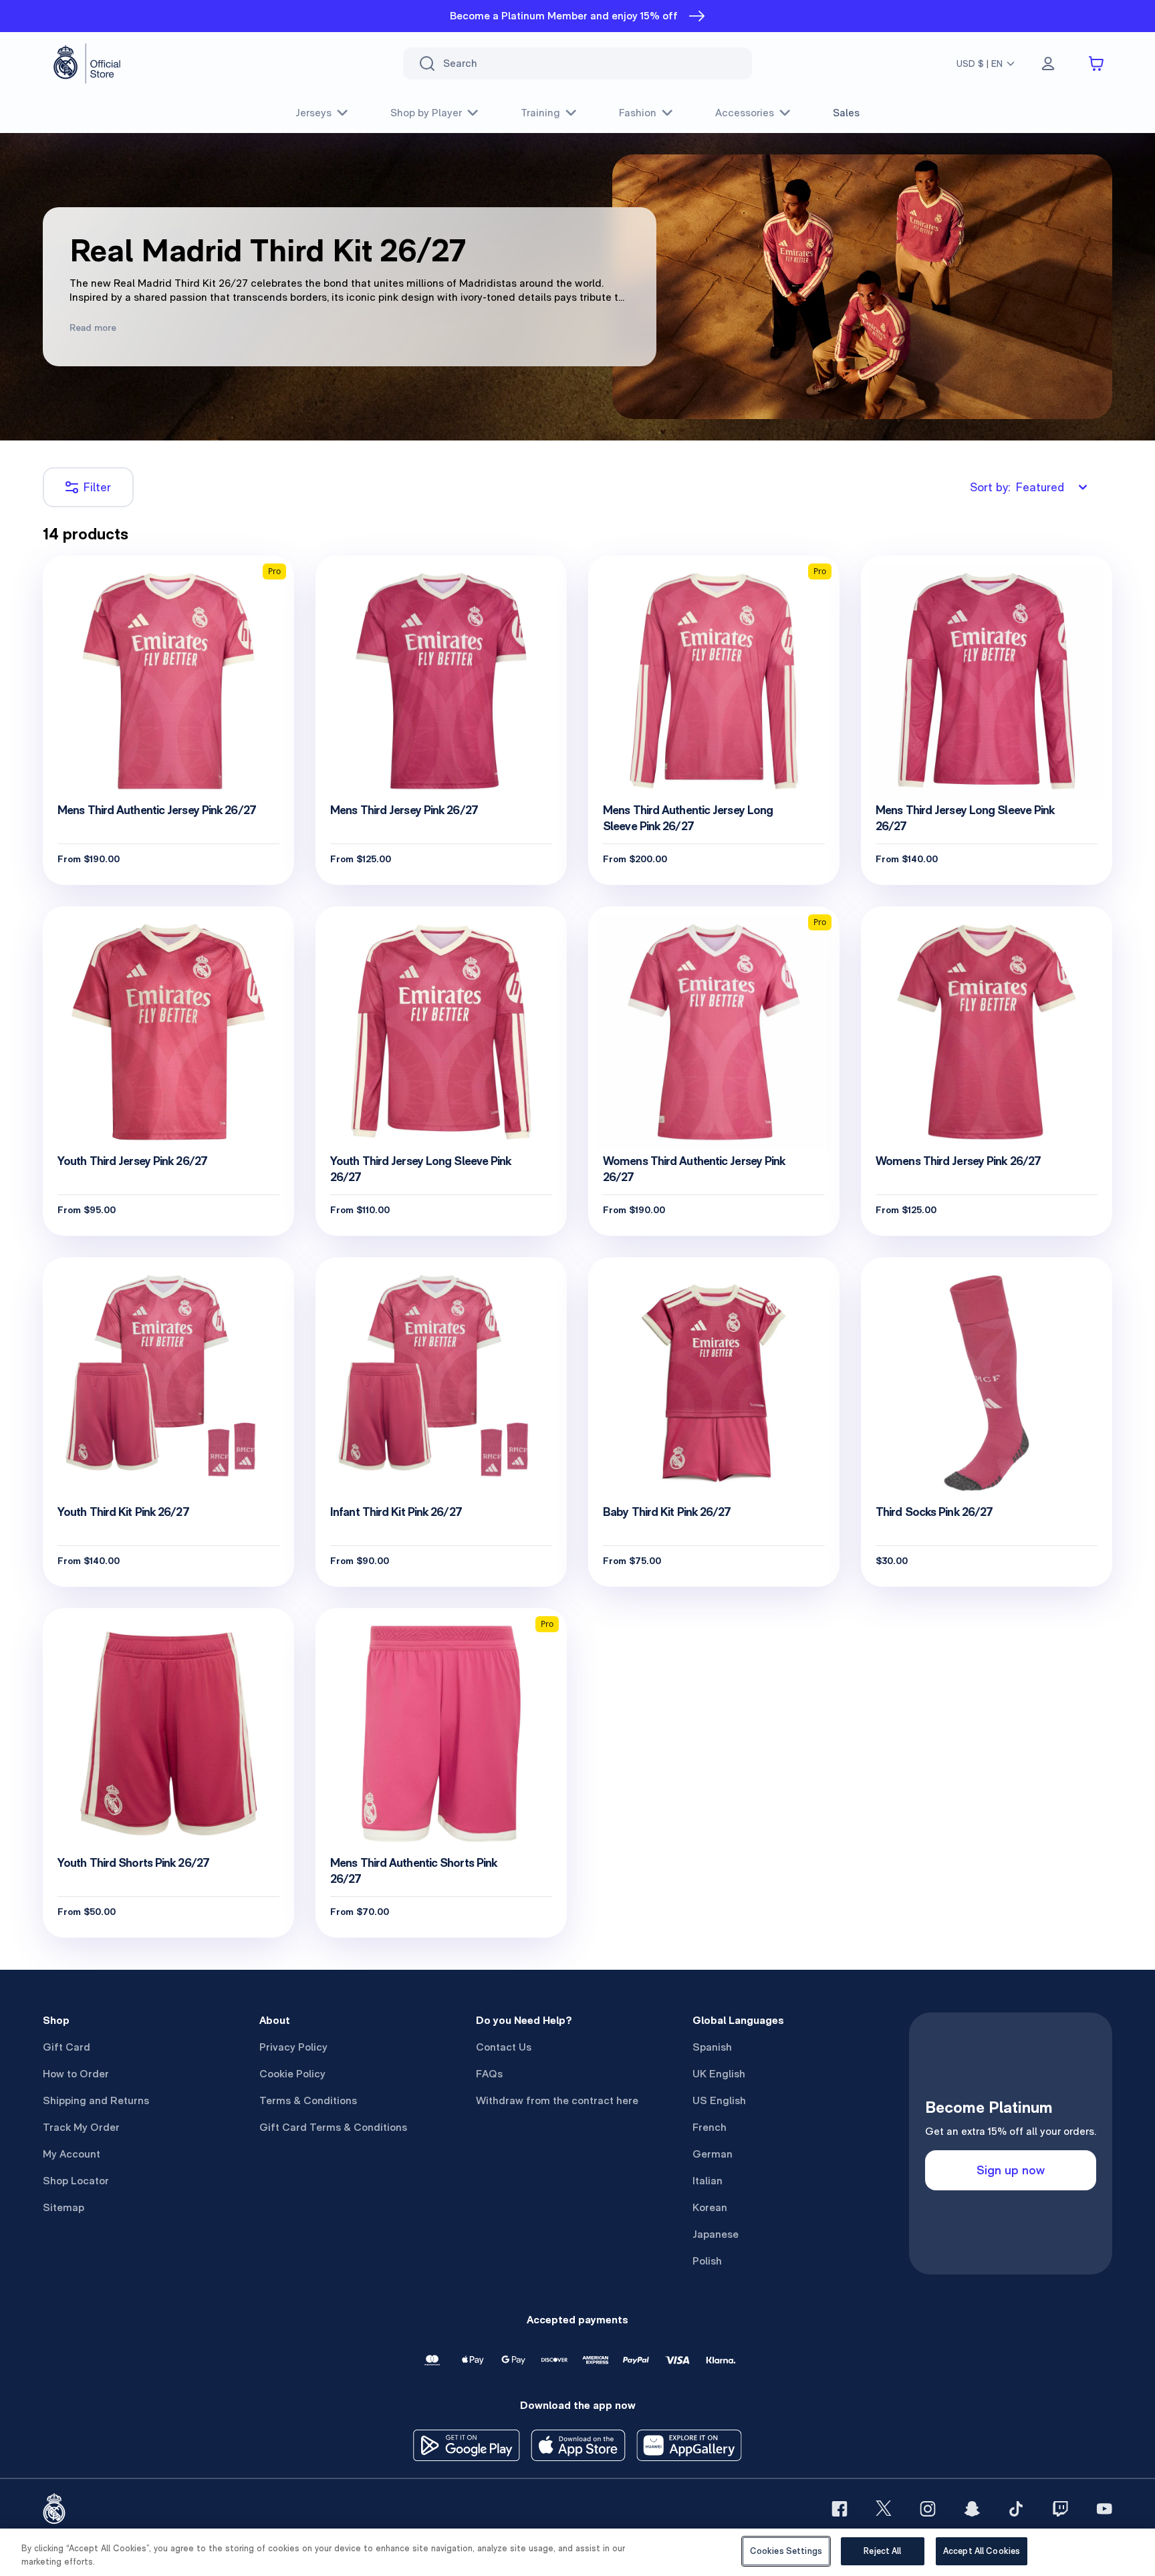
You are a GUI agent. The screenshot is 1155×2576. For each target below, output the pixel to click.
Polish (707, 2261)
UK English (719, 2074)
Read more (93, 328)
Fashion (638, 113)
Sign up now (1011, 2170)
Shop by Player (426, 113)
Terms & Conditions (308, 2100)
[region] (577, 2552)
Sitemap (63, 2207)
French (710, 2127)
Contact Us (504, 2047)
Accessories (745, 113)
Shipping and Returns (96, 2100)
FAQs (489, 2074)
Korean (710, 2207)
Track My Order (81, 2127)
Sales (846, 113)
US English (719, 2100)
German (713, 2154)
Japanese (716, 2234)
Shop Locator (76, 2181)
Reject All (882, 2551)
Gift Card (67, 2047)
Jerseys (313, 113)
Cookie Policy (292, 2074)
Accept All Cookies (982, 2551)
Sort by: (1017, 487)
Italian (708, 2181)
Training (540, 113)
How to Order (76, 2074)
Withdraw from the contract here (557, 2100)
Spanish (712, 2047)
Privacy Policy (293, 2047)
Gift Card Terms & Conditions (333, 2127)
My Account (72, 2154)
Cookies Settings (786, 2551)
